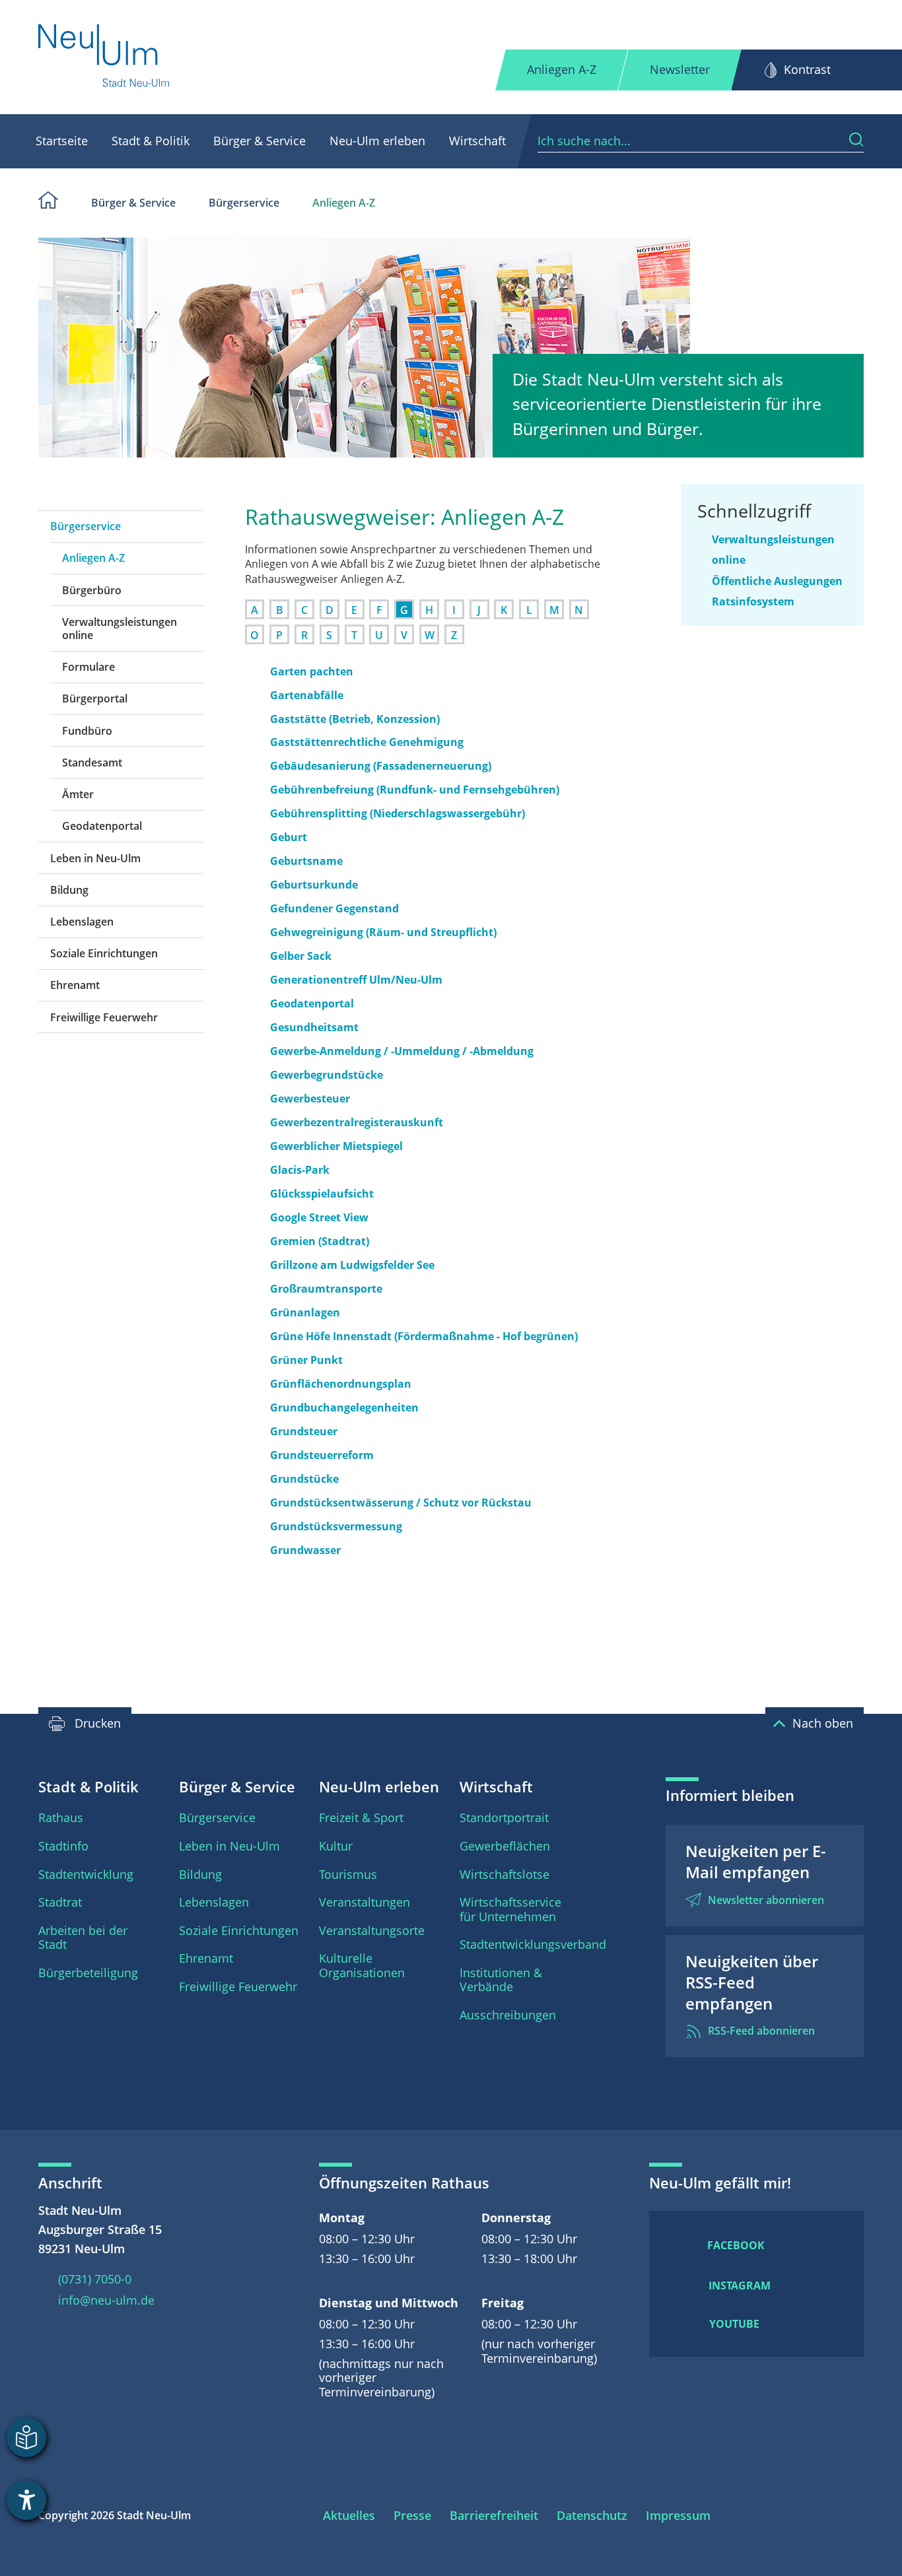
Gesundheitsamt (314, 1027)
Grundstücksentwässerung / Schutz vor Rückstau (401, 1503)
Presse (412, 2515)
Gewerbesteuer (310, 1099)
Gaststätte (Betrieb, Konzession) (355, 719)
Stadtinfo (63, 1846)
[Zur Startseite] (105, 57)
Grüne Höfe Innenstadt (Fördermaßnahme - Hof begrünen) (424, 1336)
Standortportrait (504, 1817)
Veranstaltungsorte (372, 1930)
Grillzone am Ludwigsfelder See (352, 1265)
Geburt (289, 837)
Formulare (88, 667)
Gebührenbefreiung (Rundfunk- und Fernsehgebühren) (415, 790)
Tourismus (348, 1874)
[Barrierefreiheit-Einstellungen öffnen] (26, 2500)
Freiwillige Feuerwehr (104, 1017)
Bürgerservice (244, 203)
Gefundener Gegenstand (334, 908)
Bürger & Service (260, 141)
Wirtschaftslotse (504, 1874)
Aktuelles (349, 2515)
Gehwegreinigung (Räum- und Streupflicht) (383, 932)
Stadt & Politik (151, 141)
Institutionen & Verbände (501, 1980)
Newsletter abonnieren (766, 1900)
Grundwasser (305, 1550)
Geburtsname (306, 861)
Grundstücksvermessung (336, 1526)
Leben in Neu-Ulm (95, 858)
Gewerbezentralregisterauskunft (357, 1122)
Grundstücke (304, 1479)
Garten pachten (312, 671)
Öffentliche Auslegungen (777, 581)
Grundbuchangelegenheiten (344, 1407)
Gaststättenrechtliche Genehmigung (367, 742)
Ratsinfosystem (753, 601)
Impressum (678, 2515)
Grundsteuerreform (322, 1455)
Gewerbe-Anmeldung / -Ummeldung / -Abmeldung (402, 1051)
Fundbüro (87, 731)
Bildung (69, 890)
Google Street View (319, 1217)
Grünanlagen (305, 1312)
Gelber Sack (301, 956)
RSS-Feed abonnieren (761, 2031)
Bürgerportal (95, 698)
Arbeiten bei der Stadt (83, 1938)
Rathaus (61, 1817)
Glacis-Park (300, 1170)
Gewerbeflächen (505, 1846)
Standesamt (92, 763)
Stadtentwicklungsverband (533, 1944)
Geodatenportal (102, 826)
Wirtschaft (477, 141)
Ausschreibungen (508, 2015)
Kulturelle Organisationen (362, 1965)
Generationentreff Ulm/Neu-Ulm (356, 980)
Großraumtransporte (326, 1289)
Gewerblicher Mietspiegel (336, 1146)
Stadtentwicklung (86, 1874)
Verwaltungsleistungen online (120, 628)
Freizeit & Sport (361, 1817)
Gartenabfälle (307, 695)
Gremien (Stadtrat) (320, 1241)
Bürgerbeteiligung (88, 1973)
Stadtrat (60, 1902)
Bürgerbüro (92, 590)
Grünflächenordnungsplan (341, 1384)
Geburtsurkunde (314, 885)
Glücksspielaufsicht (322, 1194)
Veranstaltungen (364, 1902)
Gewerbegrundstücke (327, 1075)
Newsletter (680, 69)
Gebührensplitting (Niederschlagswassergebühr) (398, 813)
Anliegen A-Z (562, 69)
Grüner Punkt (306, 1360)
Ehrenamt (75, 985)
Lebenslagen (82, 922)
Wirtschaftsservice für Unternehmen (510, 1909)
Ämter (78, 794)
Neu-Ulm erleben (377, 141)
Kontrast (807, 69)
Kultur (336, 1846)
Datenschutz (592, 2515)
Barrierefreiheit (494, 2515)
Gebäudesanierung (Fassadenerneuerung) (381, 766)
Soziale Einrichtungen (104, 953)
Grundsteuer (304, 1431)
